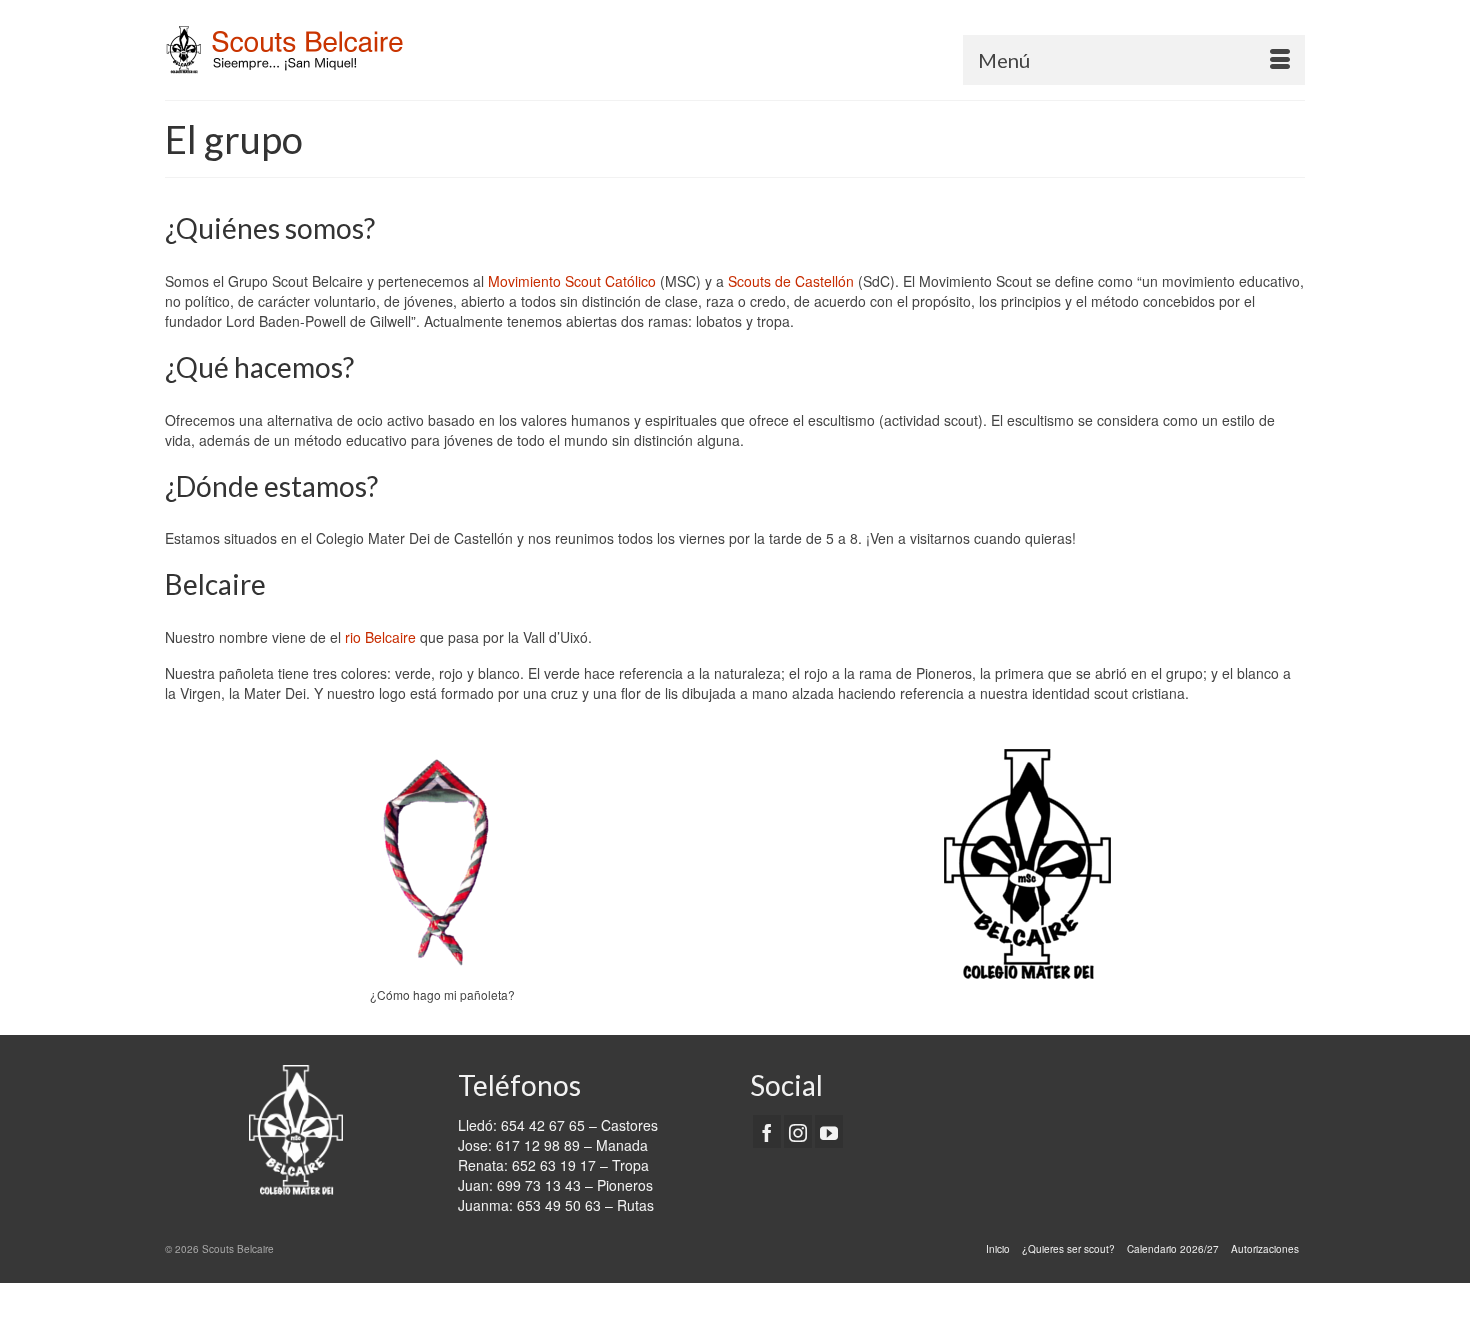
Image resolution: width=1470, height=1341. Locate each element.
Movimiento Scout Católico (572, 281)
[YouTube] (829, 1131)
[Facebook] (767, 1131)
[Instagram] (798, 1131)
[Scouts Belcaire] (345, 50)
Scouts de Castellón (791, 281)
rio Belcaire (380, 637)
